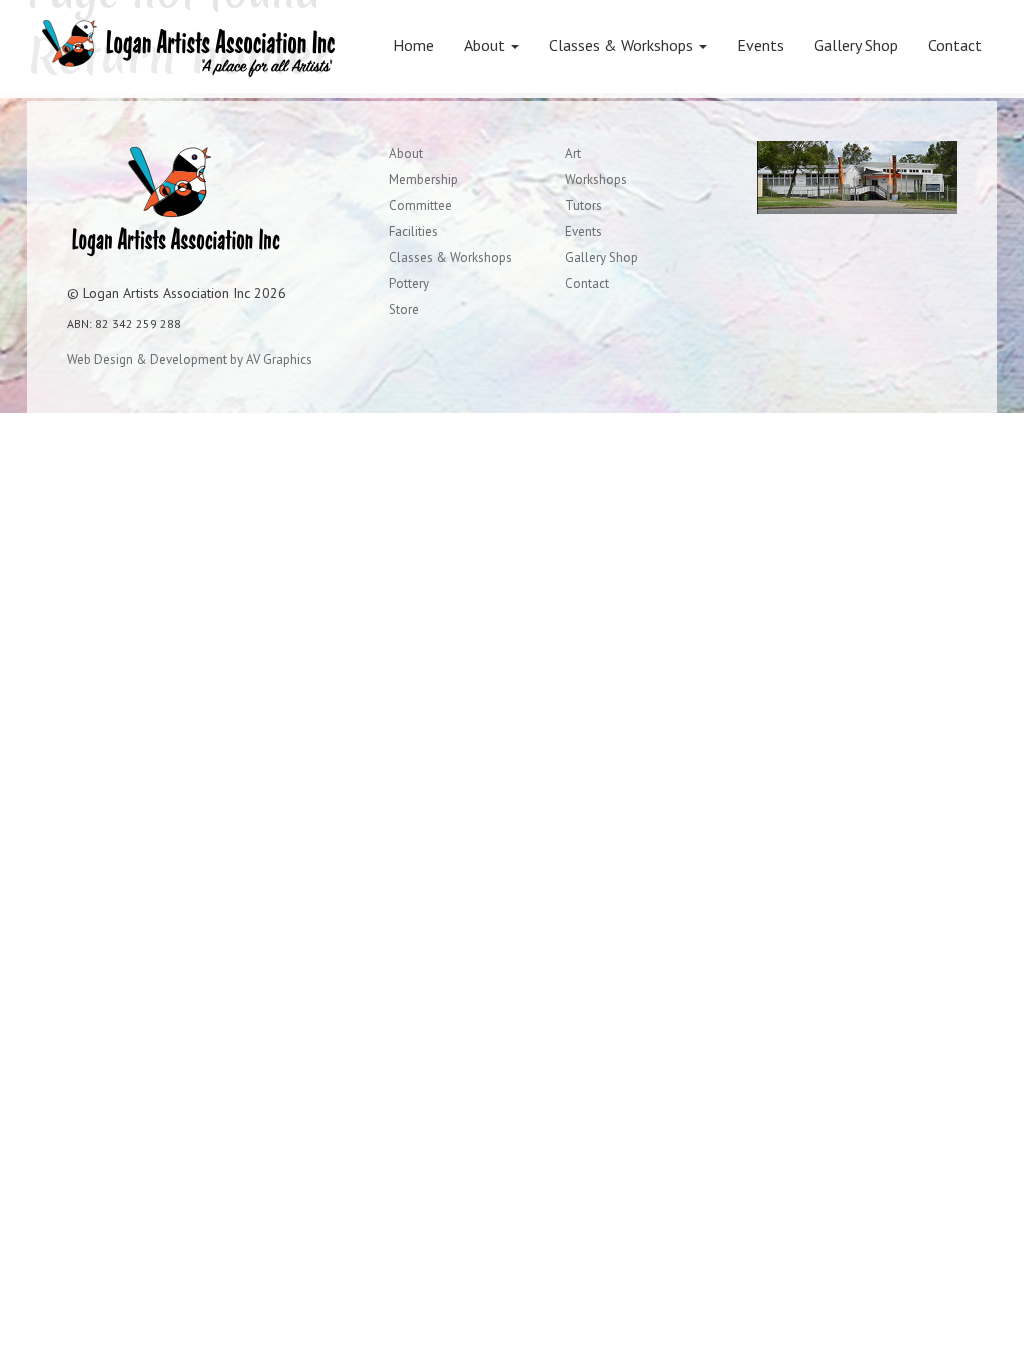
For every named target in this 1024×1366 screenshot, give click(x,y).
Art (573, 153)
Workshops (596, 179)
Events (760, 45)
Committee (420, 205)
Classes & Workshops (623, 45)
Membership (423, 179)
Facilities (413, 231)
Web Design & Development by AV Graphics (189, 359)
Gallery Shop (856, 45)
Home (413, 45)
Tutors (583, 205)
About (486, 45)
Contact (955, 45)
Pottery (409, 283)
